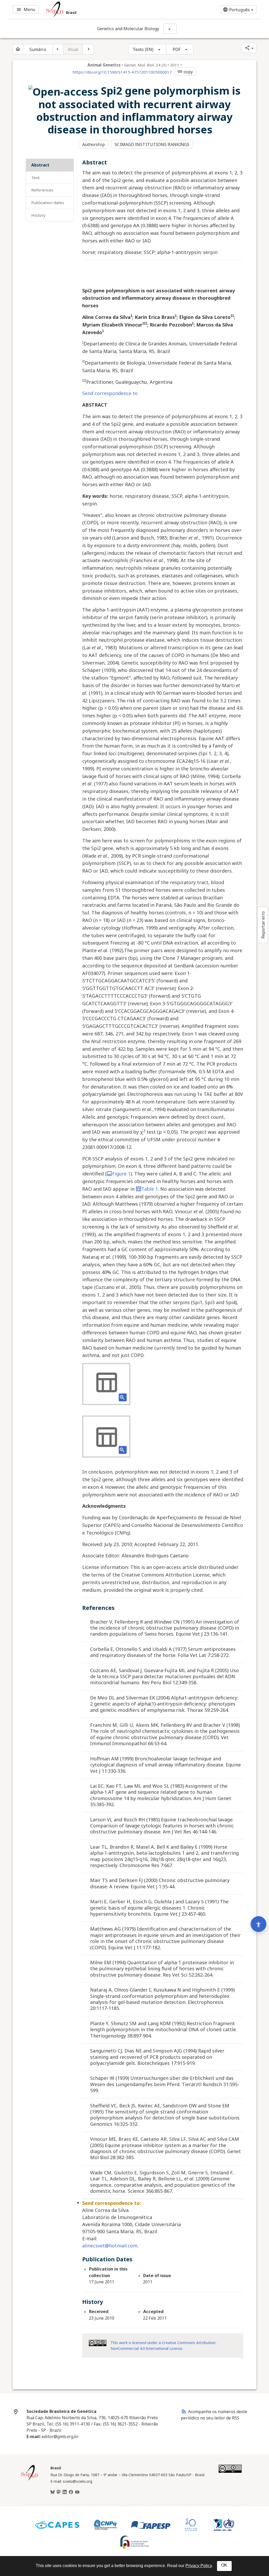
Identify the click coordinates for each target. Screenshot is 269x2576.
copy (185, 72)
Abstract (40, 165)
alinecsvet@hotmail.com (110, 2246)
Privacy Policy (199, 2566)
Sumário (38, 49)
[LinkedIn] (65, 2492)
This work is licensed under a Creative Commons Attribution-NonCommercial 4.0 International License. (164, 2346)
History (38, 215)
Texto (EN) (143, 49)
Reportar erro (263, 925)
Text (35, 178)
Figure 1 (121, 1174)
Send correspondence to (110, 393)
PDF (177, 49)
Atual (73, 49)
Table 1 (150, 1189)
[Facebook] (71, 2492)
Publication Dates (48, 203)
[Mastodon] (59, 2492)
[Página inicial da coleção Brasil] (29, 2480)
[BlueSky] (53, 2492)
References (42, 190)
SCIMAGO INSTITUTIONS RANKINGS (152, 144)
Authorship (94, 144)
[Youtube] (77, 2492)
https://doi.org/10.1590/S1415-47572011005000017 (122, 72)
